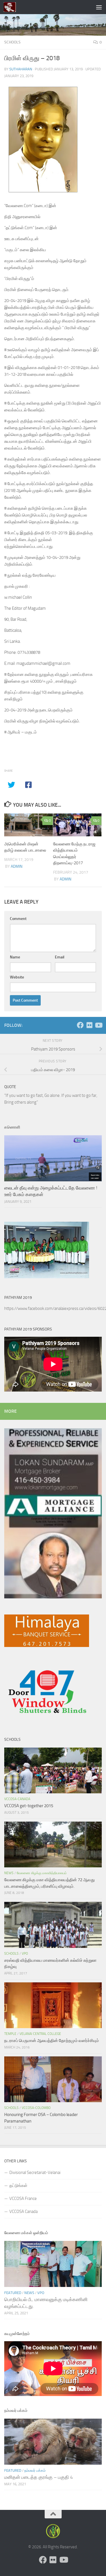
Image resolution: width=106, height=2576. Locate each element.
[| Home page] (12, 7)
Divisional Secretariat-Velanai (35, 2173)
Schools (12, 42)
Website (17, 977)
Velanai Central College (40, 2034)
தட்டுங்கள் (18, 2186)
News (9, 1873)
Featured (13, 2293)
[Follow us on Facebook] (80, 1025)
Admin (17, 866)
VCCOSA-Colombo (36, 2108)
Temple (10, 2034)
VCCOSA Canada (23, 2212)
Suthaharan (21, 69)
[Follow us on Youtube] (98, 1025)
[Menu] (99, 7)
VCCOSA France (23, 2199)
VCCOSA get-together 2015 (29, 1806)
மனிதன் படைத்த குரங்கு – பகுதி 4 (39, 2477)
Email (60, 957)
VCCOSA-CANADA (17, 1799)
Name (15, 957)
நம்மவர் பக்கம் (35, 2470)
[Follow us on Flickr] (89, 1025)
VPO (25, 1954)
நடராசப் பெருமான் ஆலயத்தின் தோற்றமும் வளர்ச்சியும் (52, 2041)
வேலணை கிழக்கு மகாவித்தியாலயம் (42, 1873)
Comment (18, 919)
